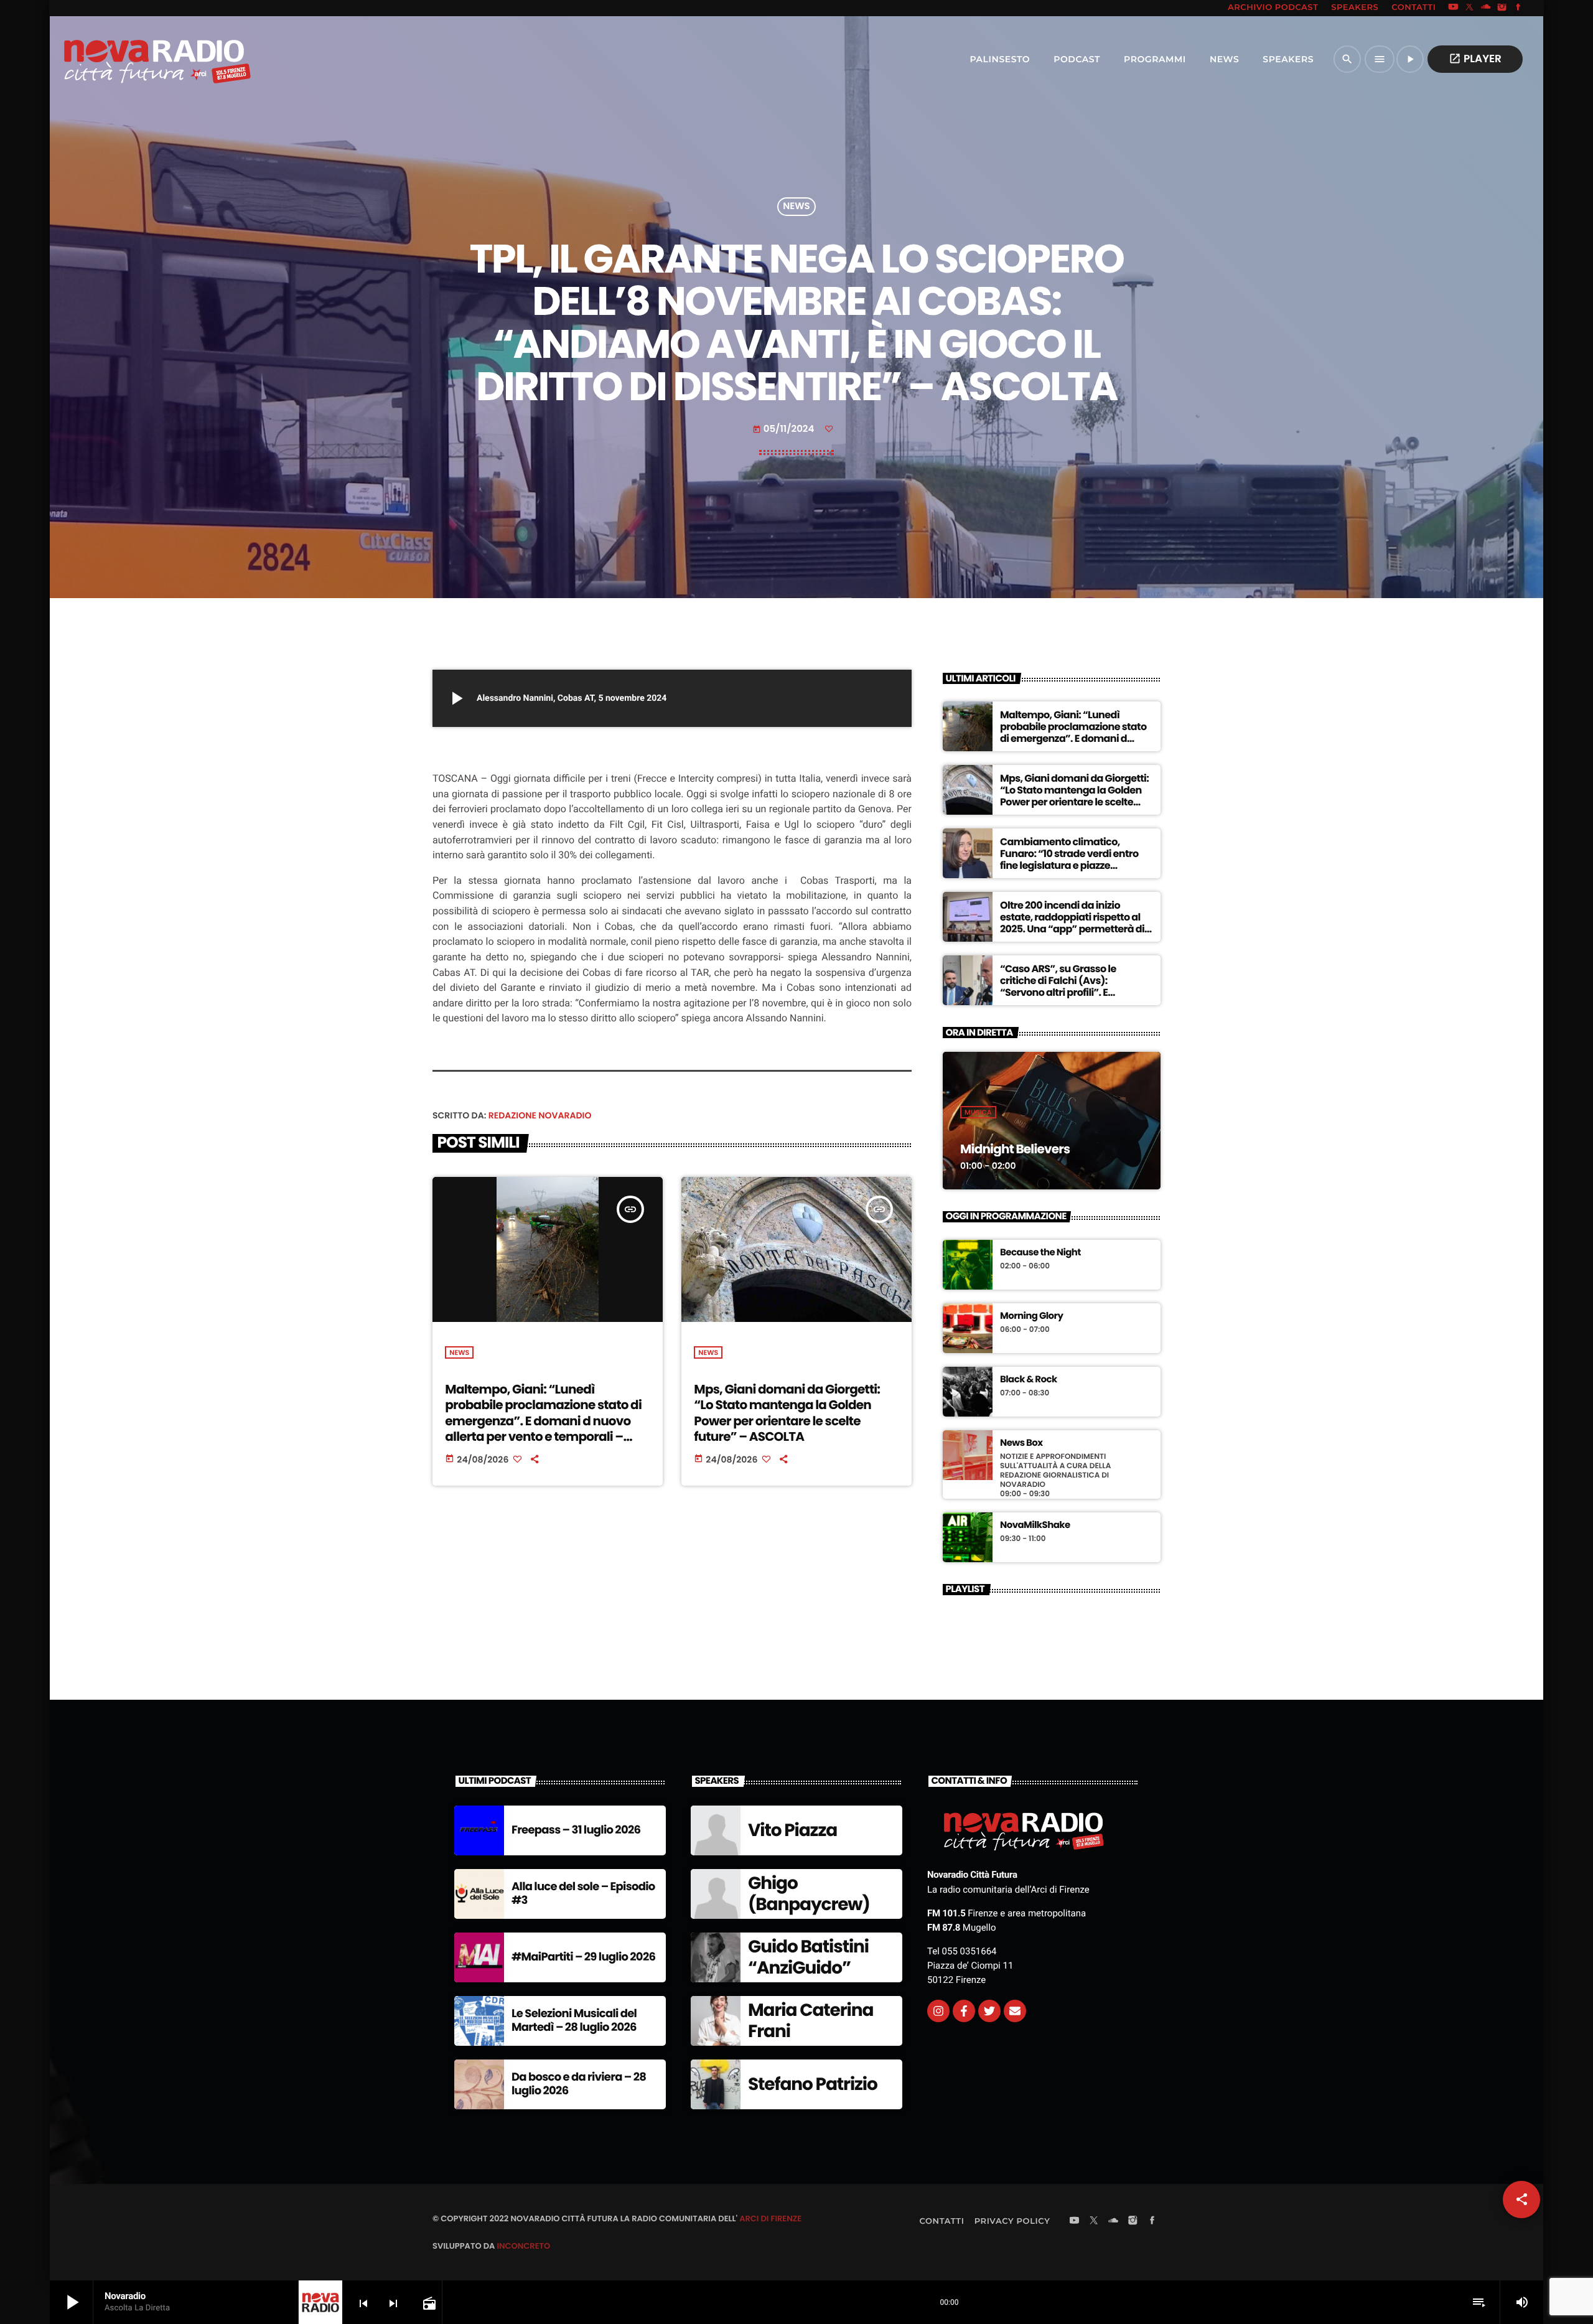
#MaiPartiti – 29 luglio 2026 (583, 1957)
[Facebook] (1518, 8)
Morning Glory (1031, 1316)
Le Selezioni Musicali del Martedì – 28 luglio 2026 (574, 2021)
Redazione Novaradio (540, 1115)
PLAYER (1475, 59)
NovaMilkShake (1035, 1525)
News (796, 207)
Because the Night (1040, 1253)
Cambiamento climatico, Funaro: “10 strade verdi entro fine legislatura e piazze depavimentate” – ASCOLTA (1069, 860)
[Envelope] (1015, 2011)
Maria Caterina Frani (811, 2021)
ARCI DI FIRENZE (770, 2219)
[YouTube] (1453, 8)
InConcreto (523, 2246)
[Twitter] (989, 2011)
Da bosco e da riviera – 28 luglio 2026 (579, 2084)
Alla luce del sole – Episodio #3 (583, 1894)
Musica (978, 1112)
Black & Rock (1029, 1380)
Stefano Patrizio (813, 2084)
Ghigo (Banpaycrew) (809, 1894)
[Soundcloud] (1486, 8)
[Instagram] (1502, 8)
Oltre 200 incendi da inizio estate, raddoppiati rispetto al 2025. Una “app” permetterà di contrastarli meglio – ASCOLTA (1072, 923)
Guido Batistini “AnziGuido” (808, 1957)
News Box (1021, 1443)
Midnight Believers (1015, 1149)
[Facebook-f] (964, 2011)
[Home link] (130, 59)
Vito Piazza (792, 1830)
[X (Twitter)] (1470, 8)
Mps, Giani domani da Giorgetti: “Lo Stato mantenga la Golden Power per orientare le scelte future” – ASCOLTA (787, 1413)
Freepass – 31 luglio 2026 (576, 1830)
